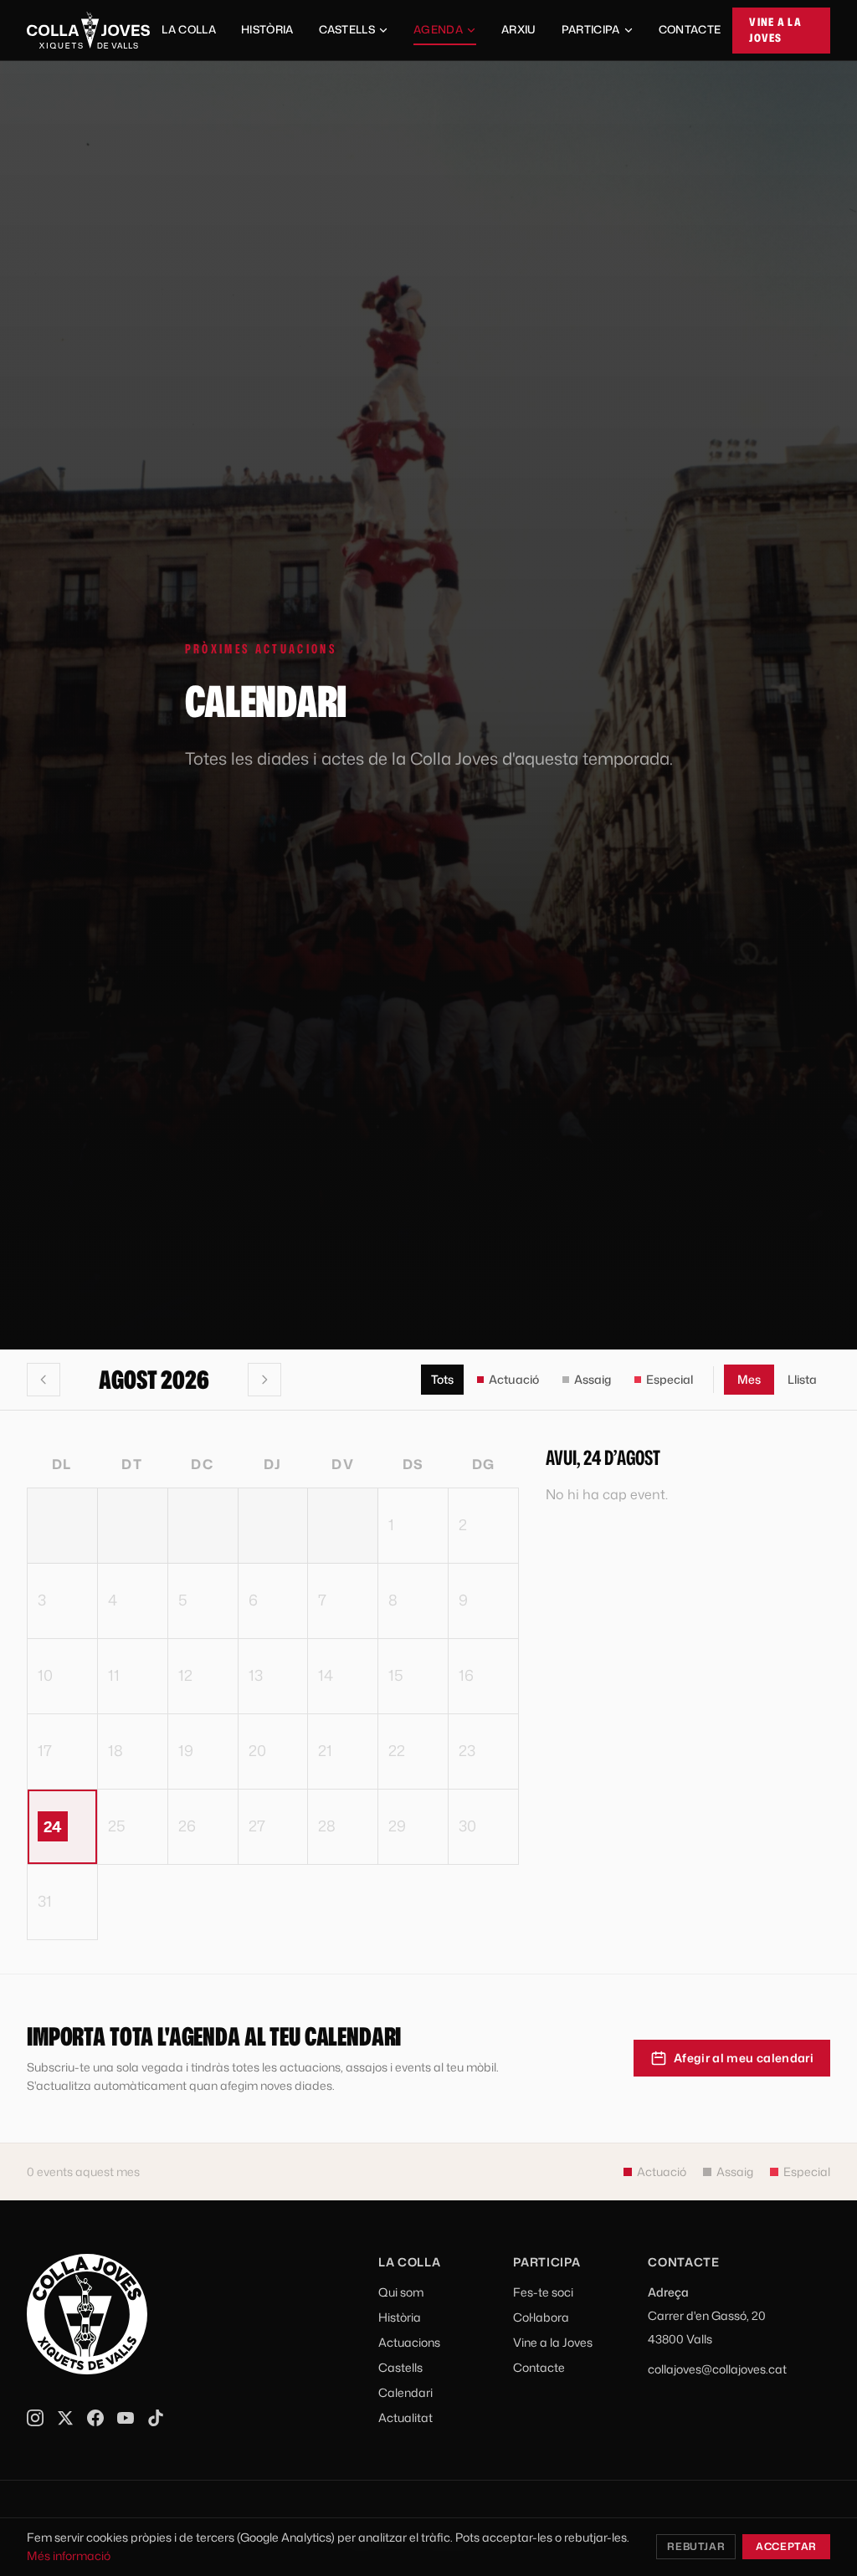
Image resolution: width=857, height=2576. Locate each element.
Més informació (69, 2556)
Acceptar (786, 2546)
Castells (347, 29)
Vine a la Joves (775, 30)
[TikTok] (156, 2418)
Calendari (405, 2392)
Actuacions (409, 2342)
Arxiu (519, 29)
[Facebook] (95, 2418)
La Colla (189, 29)
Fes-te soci (543, 2292)
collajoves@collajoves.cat (717, 2369)
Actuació (514, 1379)
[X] (65, 2418)
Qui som (401, 2292)
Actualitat (405, 2417)
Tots (442, 1379)
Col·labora (541, 2317)
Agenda (438, 29)
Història (267, 29)
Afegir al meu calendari (744, 2058)
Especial (670, 1379)
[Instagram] (35, 2418)
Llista (802, 1379)
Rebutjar (696, 2546)
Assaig (593, 1379)
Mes (749, 1379)
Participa (591, 29)
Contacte (690, 29)
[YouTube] (126, 2418)
